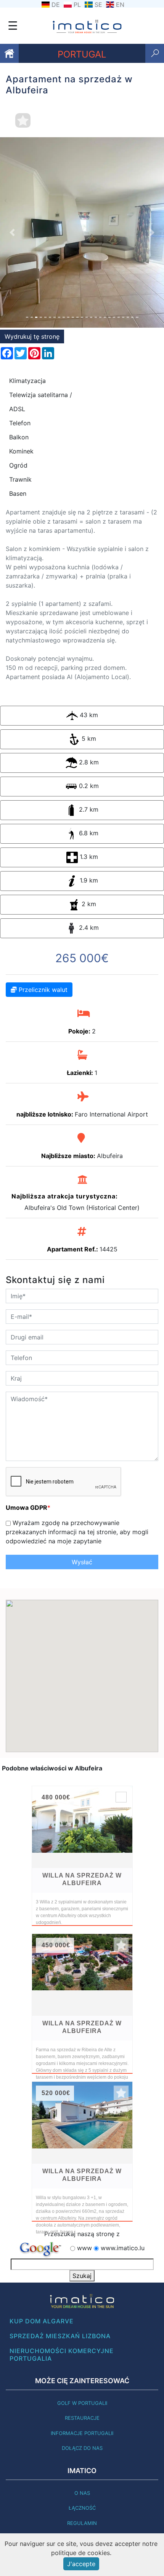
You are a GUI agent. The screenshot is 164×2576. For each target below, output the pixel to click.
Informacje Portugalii (82, 2433)
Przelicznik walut (42, 990)
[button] (12, 232)
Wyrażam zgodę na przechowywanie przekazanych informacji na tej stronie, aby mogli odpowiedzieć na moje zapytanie (77, 1532)
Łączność (82, 2508)
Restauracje (82, 2418)
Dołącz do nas (82, 2448)
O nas (82, 2493)
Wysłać (82, 1562)
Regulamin (82, 2523)
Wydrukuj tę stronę (32, 336)
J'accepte (81, 2564)
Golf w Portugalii (82, 2403)
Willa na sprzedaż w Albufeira (82, 1879)
